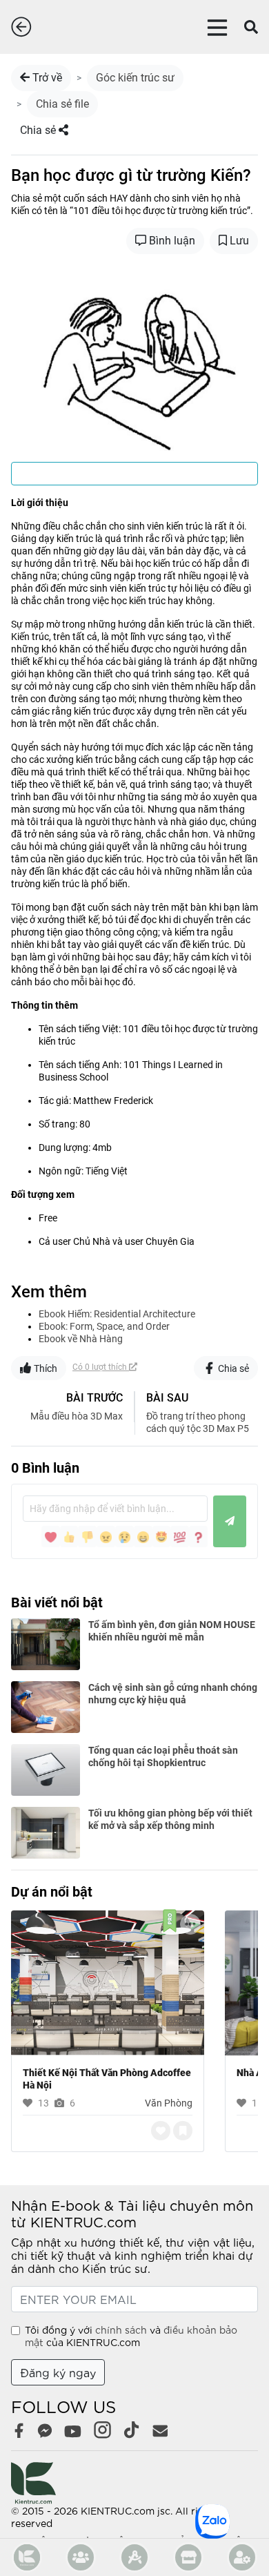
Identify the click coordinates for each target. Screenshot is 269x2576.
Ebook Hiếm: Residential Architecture (117, 1314)
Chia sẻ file (62, 104)
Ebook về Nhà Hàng (81, 1339)
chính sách (121, 2330)
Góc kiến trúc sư (135, 78)
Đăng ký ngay (58, 2372)
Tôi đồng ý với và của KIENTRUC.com (131, 2336)
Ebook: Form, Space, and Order (104, 1326)
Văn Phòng (169, 2103)
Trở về (46, 78)
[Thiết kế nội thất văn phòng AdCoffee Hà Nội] (108, 1982)
